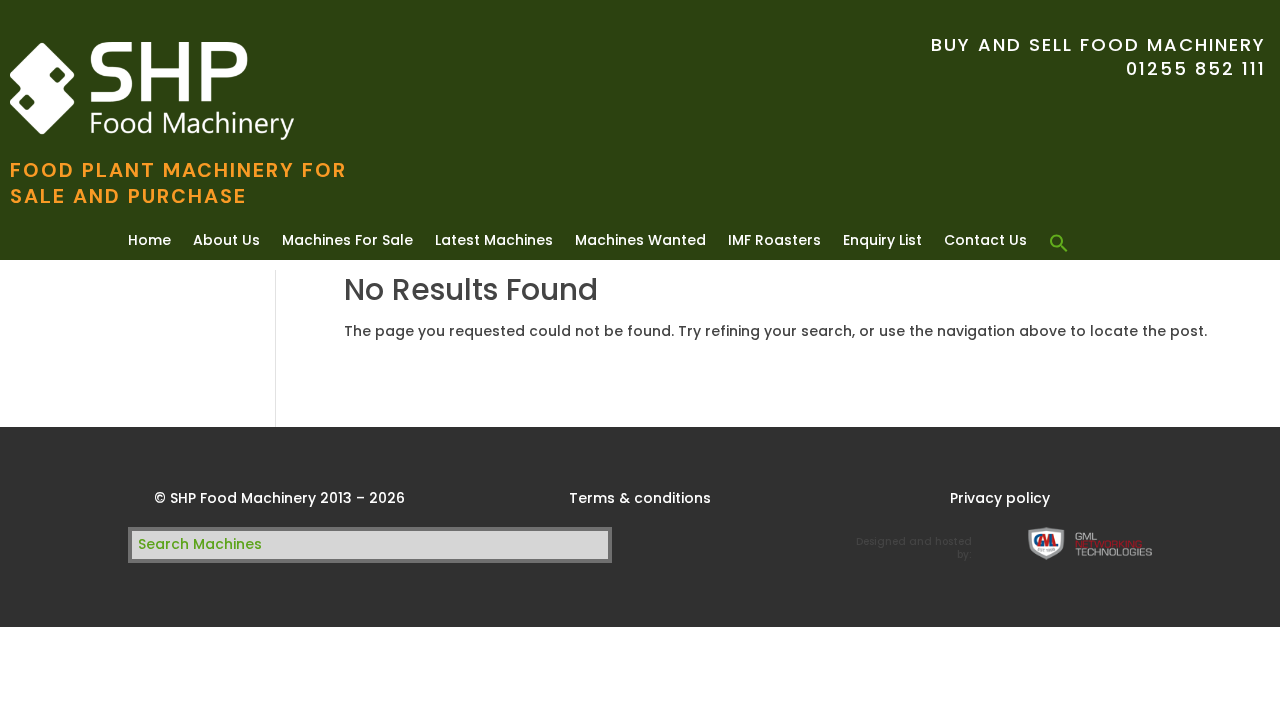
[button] (1059, 244)
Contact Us (985, 241)
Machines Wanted (640, 241)
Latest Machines (494, 241)
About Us (226, 241)
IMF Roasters (774, 241)
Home (149, 241)
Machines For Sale (347, 241)
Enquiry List (882, 241)
